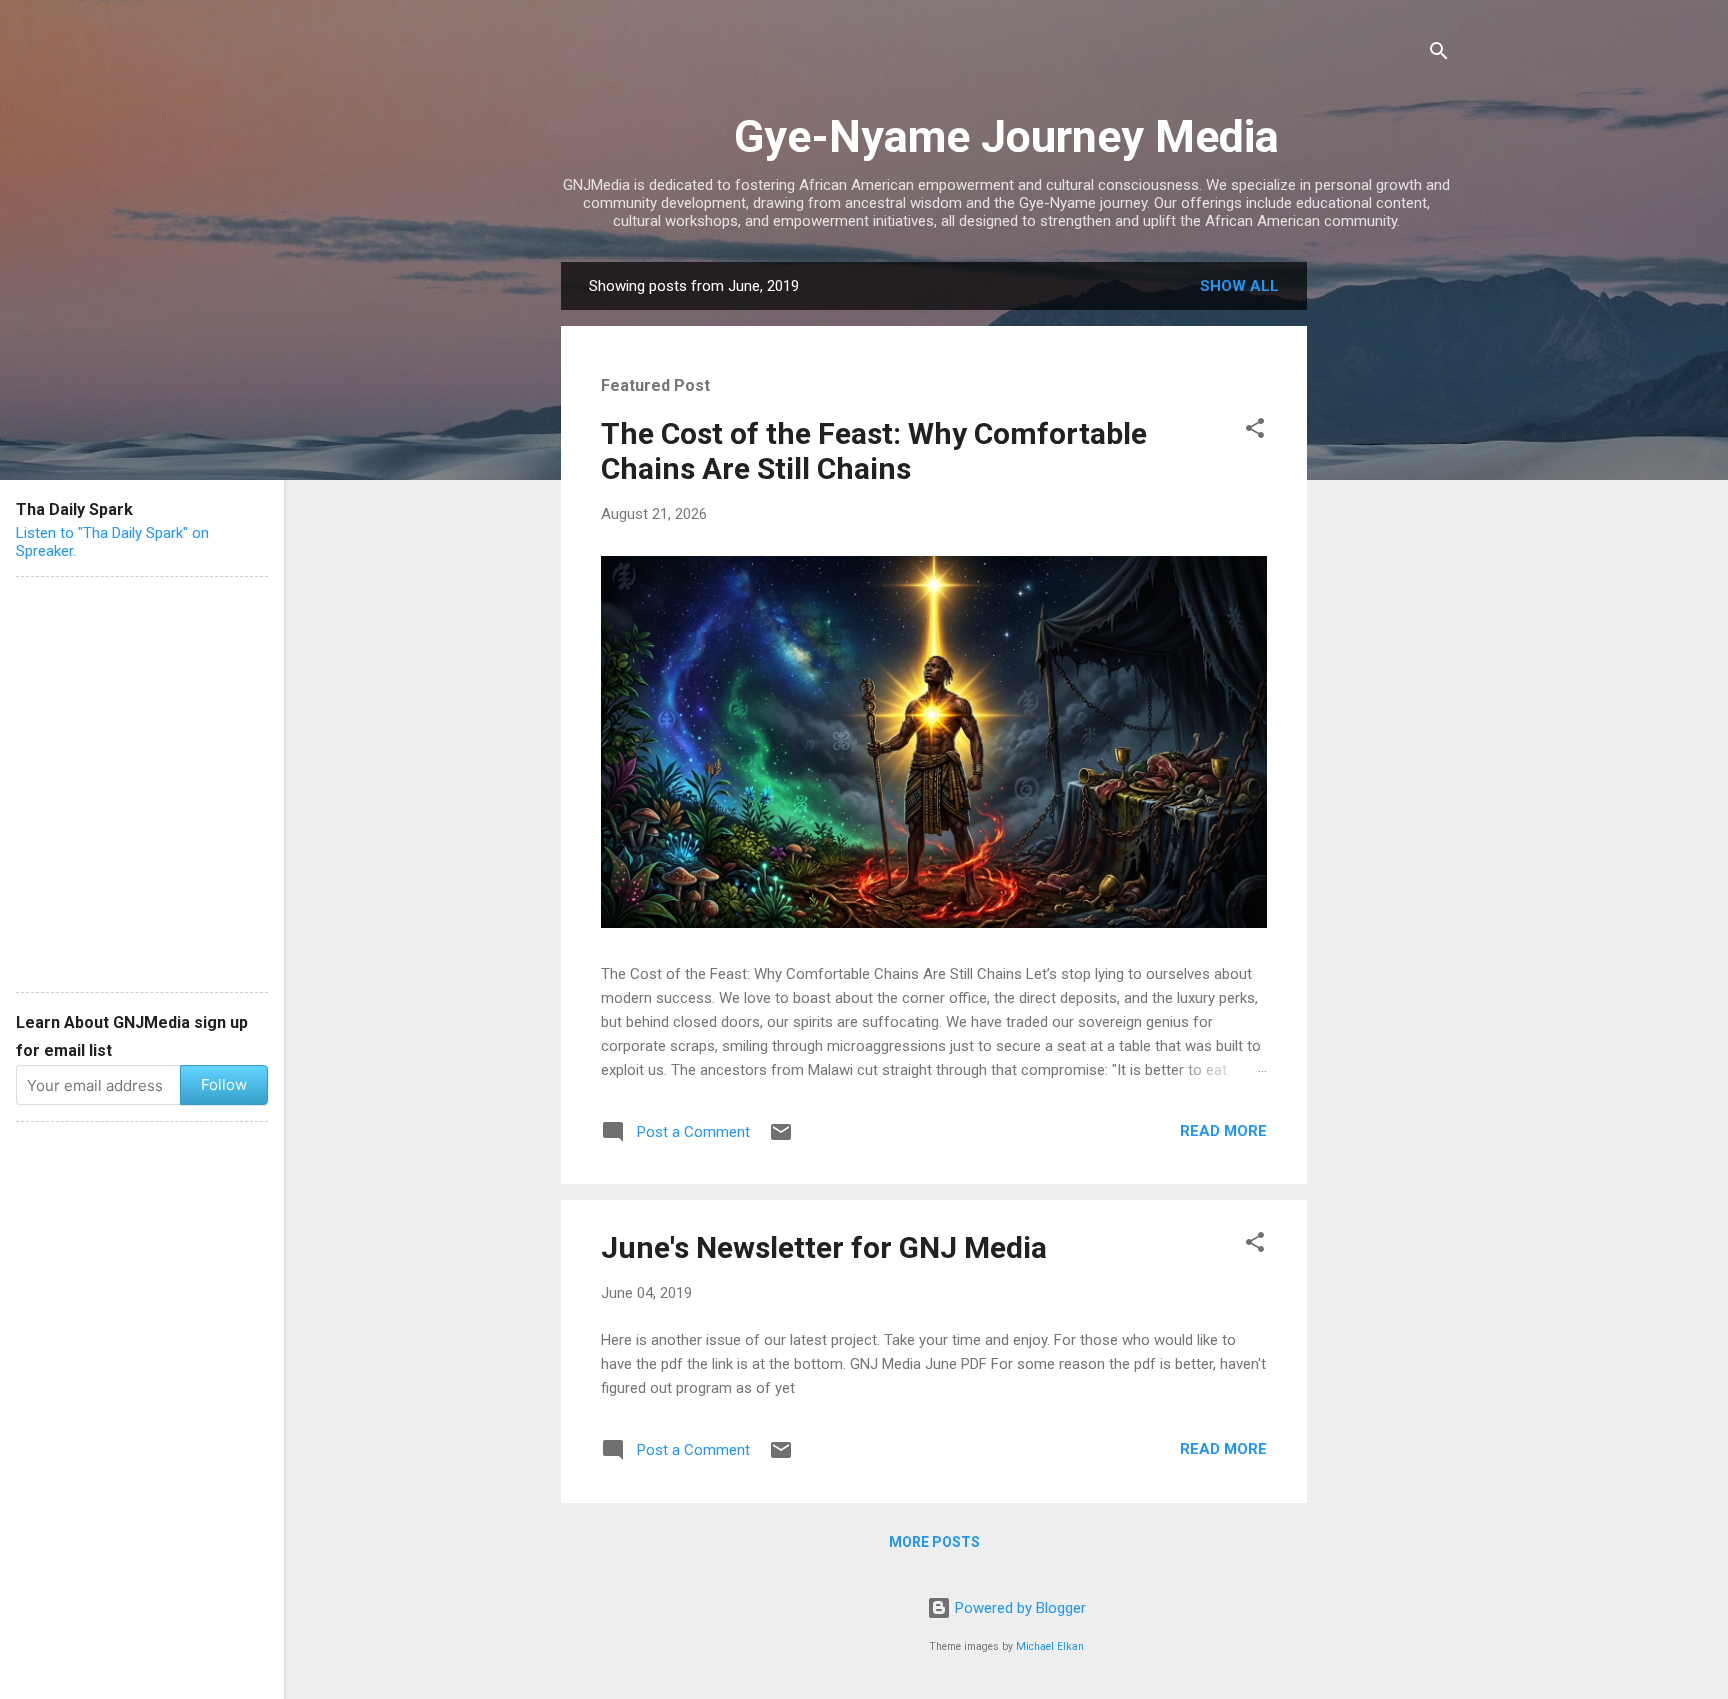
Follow (224, 1084)
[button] (1255, 431)
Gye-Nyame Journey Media (1006, 136)
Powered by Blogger (1018, 1608)
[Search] (1439, 54)
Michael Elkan (1050, 1646)
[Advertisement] (1387, 562)
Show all (1239, 286)
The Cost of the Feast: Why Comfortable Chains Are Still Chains (874, 451)
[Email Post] (781, 1139)
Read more (1223, 1131)
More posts (934, 1542)
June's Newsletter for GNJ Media (824, 1247)
